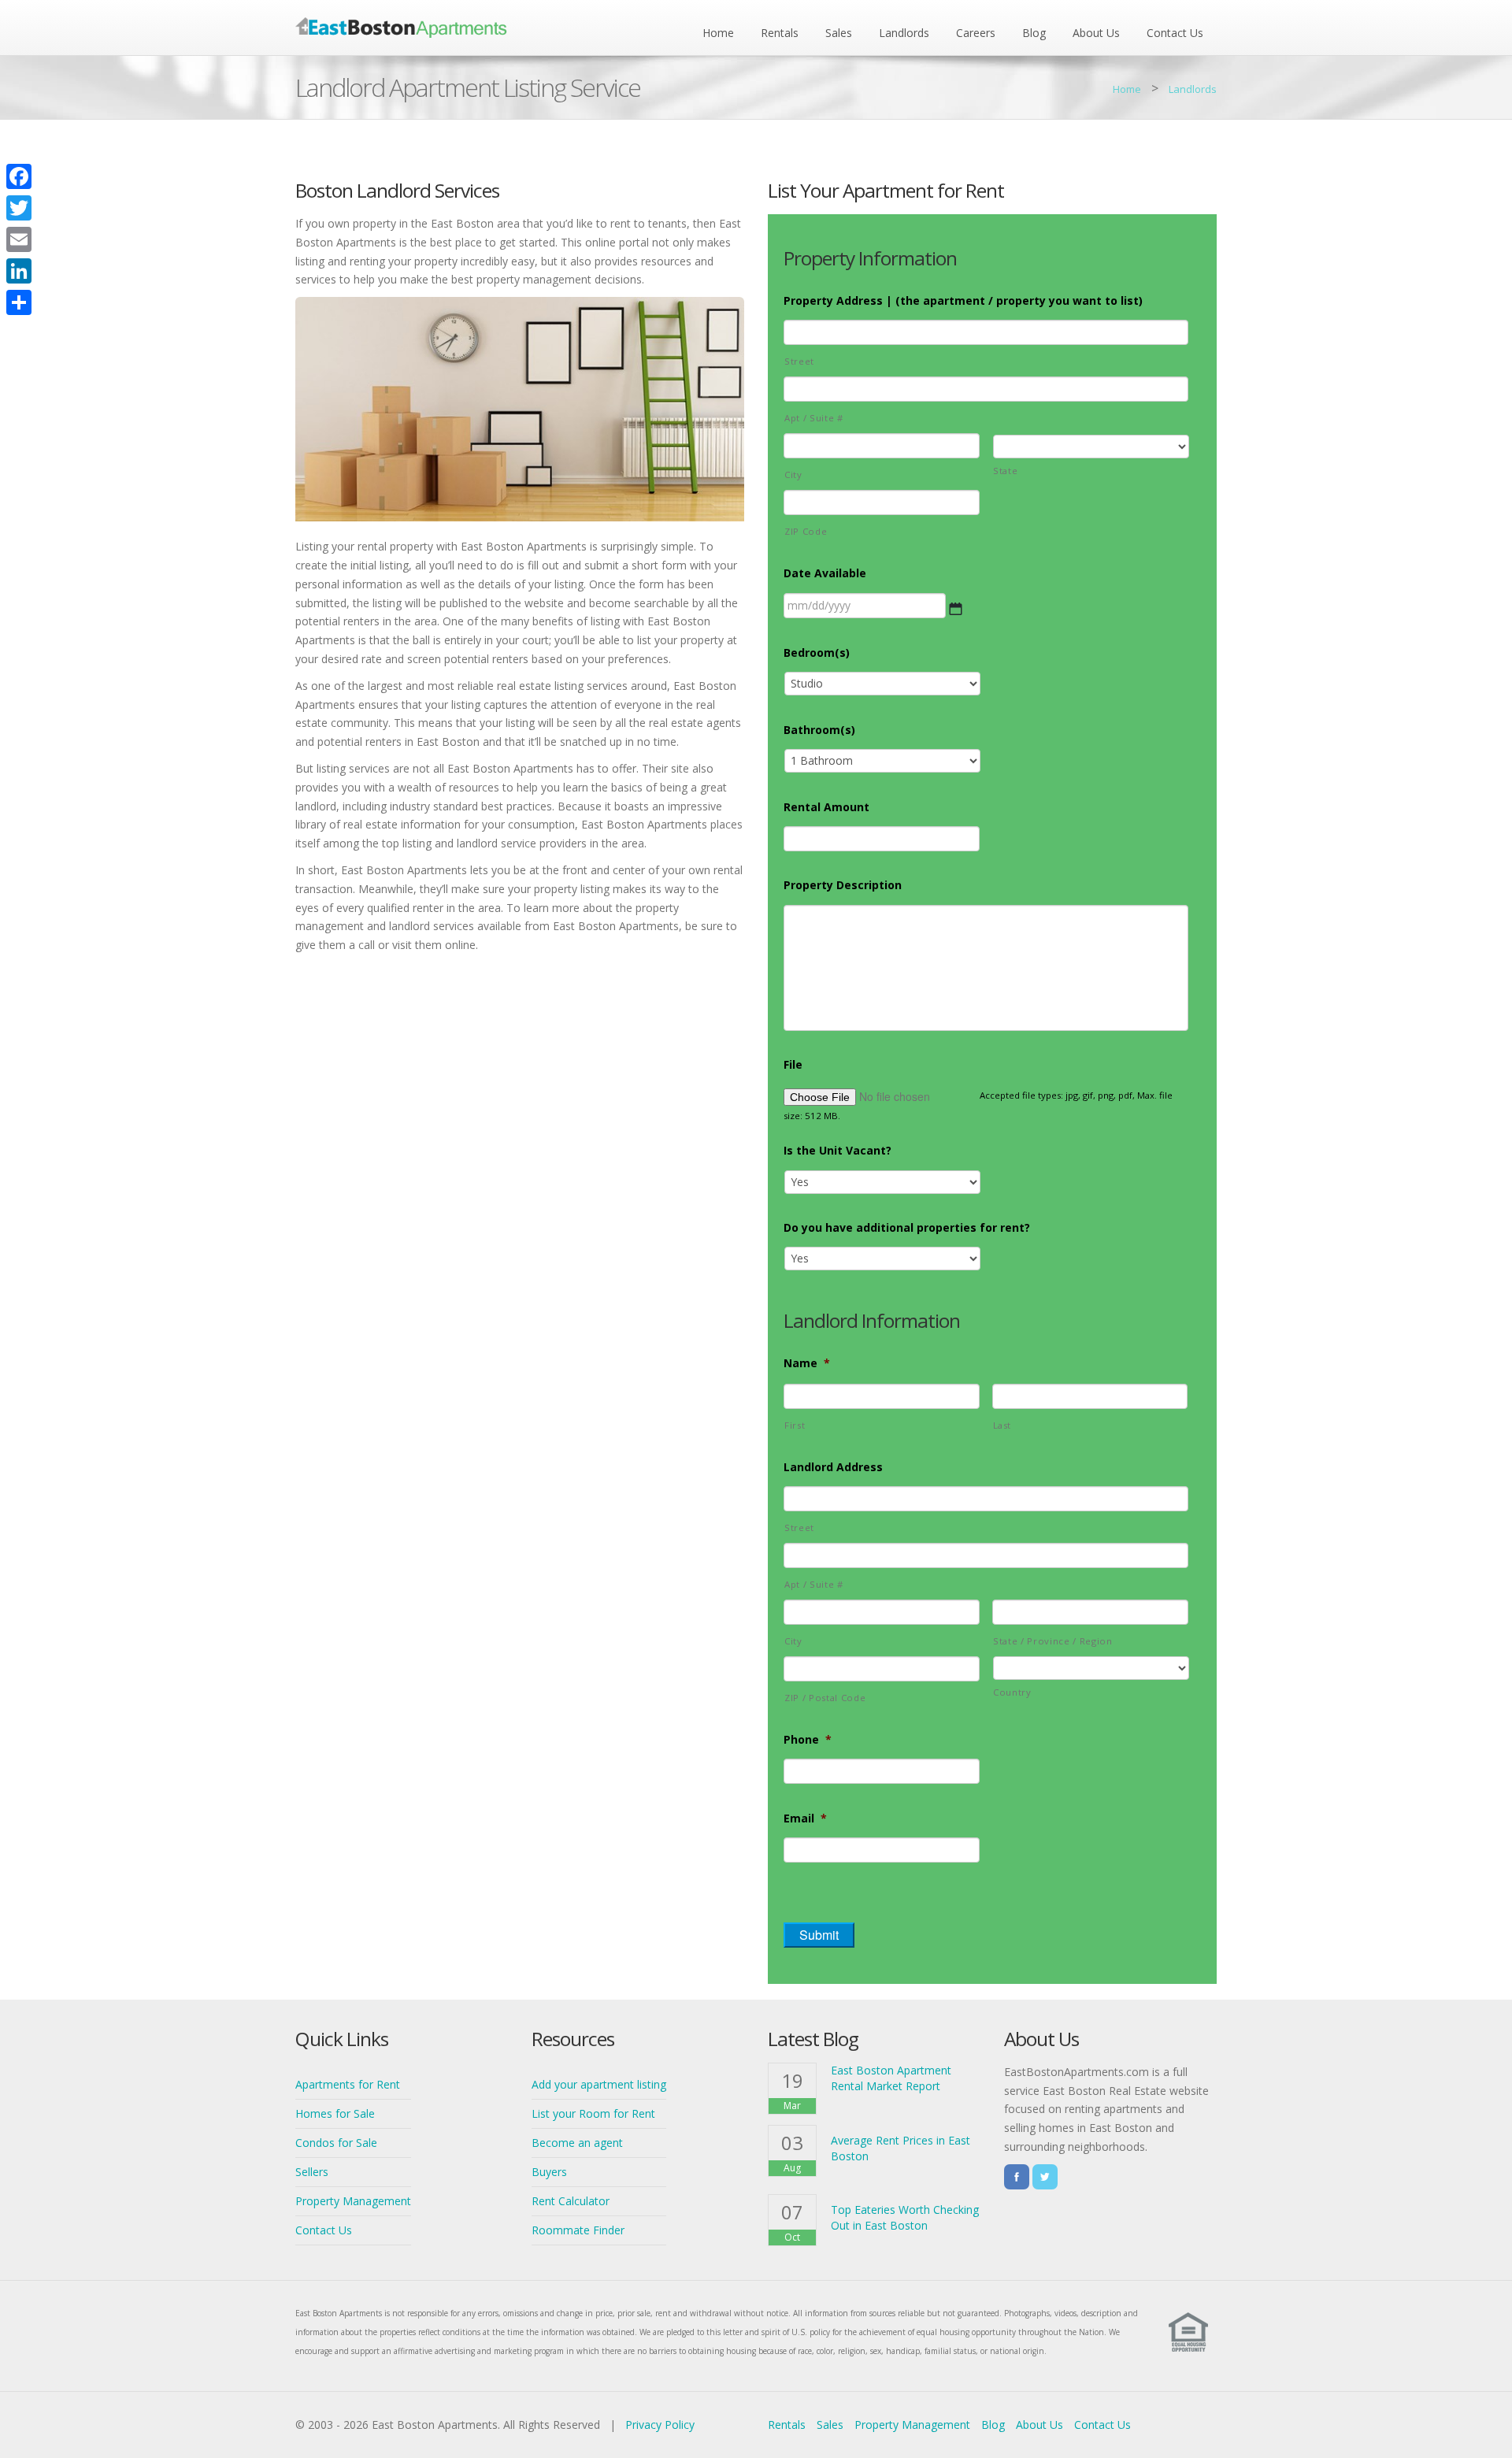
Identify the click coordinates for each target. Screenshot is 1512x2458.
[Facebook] (19, 176)
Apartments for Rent (348, 2084)
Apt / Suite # (814, 418)
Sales (839, 33)
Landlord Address (833, 1467)
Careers (976, 33)
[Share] (19, 302)
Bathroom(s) (819, 730)
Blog (1034, 33)
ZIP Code (806, 531)
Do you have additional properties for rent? (907, 1228)
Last (1002, 1425)
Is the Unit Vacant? (838, 1151)
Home (718, 33)
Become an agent (577, 2143)
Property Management (353, 2201)
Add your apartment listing (599, 2084)
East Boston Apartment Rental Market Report (891, 2078)
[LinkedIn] (19, 271)
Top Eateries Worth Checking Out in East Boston (905, 2217)
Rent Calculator (571, 2201)
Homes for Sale (335, 2113)
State (1005, 471)
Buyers (549, 2172)
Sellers (312, 2172)
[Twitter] (19, 208)
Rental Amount (826, 807)
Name (807, 1363)
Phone (808, 1740)
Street (799, 361)
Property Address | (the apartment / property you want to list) (963, 301)
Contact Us (1175, 33)
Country (1012, 1692)
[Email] (19, 239)
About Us (1096, 33)
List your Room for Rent (593, 2113)
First (795, 1425)
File (793, 1065)
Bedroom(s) (817, 653)
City (793, 475)
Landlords (904, 33)
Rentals (780, 33)
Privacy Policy (660, 2425)
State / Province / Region (1053, 1641)
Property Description (843, 885)
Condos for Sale (336, 2143)
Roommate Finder (578, 2230)
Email (805, 1818)
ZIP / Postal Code (825, 1698)
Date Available (825, 573)
